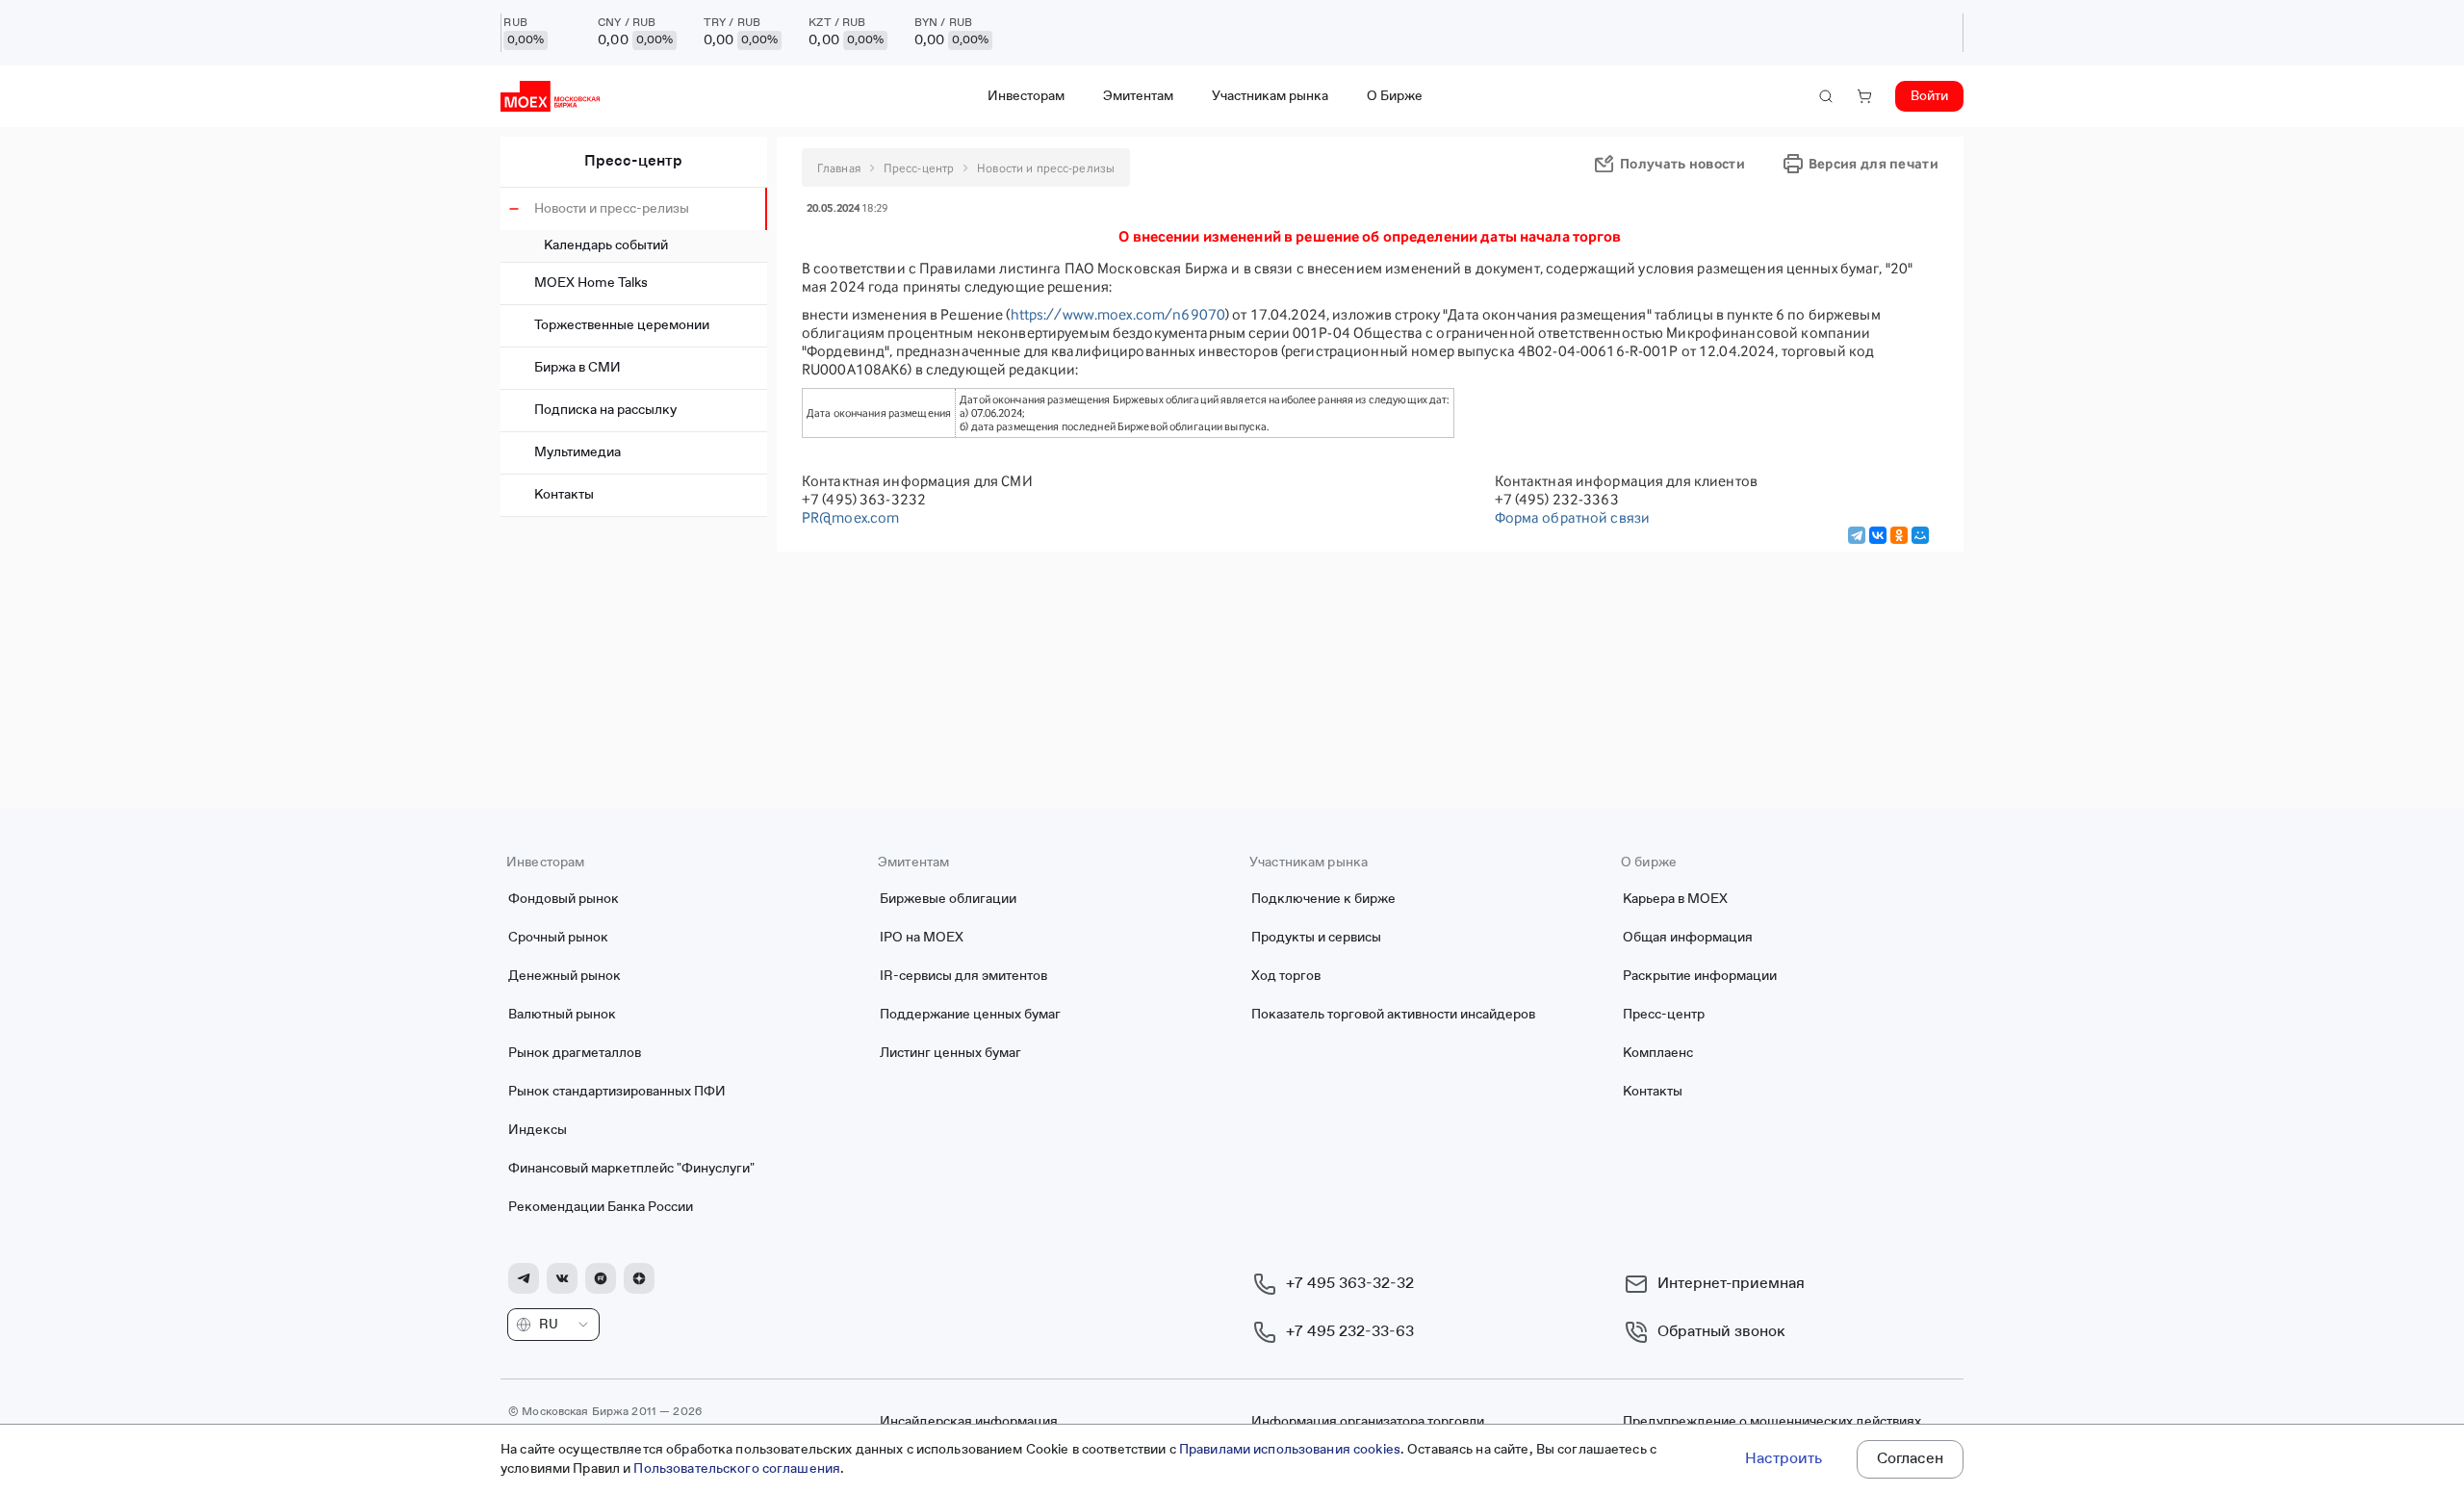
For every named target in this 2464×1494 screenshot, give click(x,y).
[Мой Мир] (1920, 535)
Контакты (564, 495)
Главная (839, 168)
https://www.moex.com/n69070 (1118, 314)
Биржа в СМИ (577, 368)
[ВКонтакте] (1878, 535)
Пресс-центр (633, 162)
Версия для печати (1874, 163)
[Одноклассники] (1899, 535)
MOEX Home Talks (591, 283)
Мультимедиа (577, 452)
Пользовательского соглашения (737, 1469)
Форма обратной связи (1573, 517)
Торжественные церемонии (622, 325)
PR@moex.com (850, 517)
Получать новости (1682, 163)
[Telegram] (1857, 535)
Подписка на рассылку (605, 410)
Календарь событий (606, 245)
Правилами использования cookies (1290, 1450)
